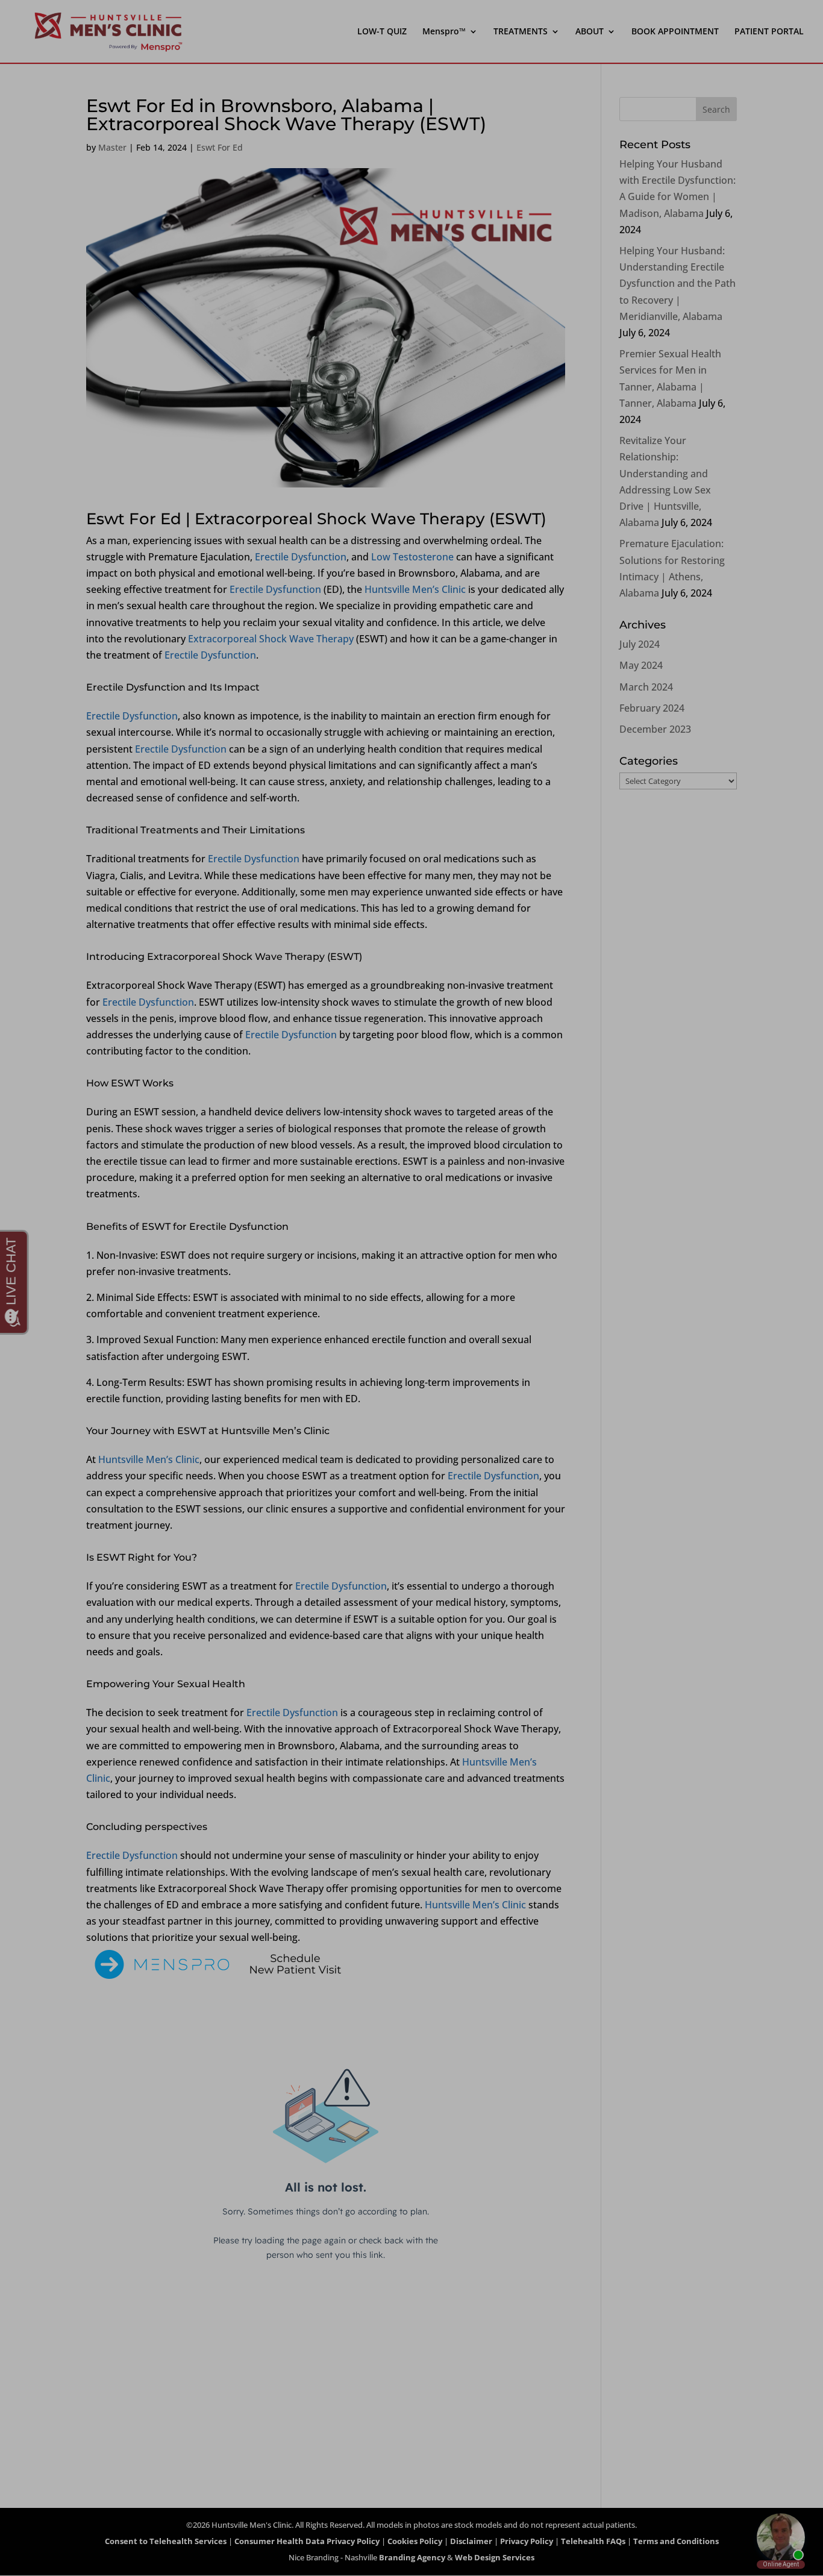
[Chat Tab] (411, 1288)
